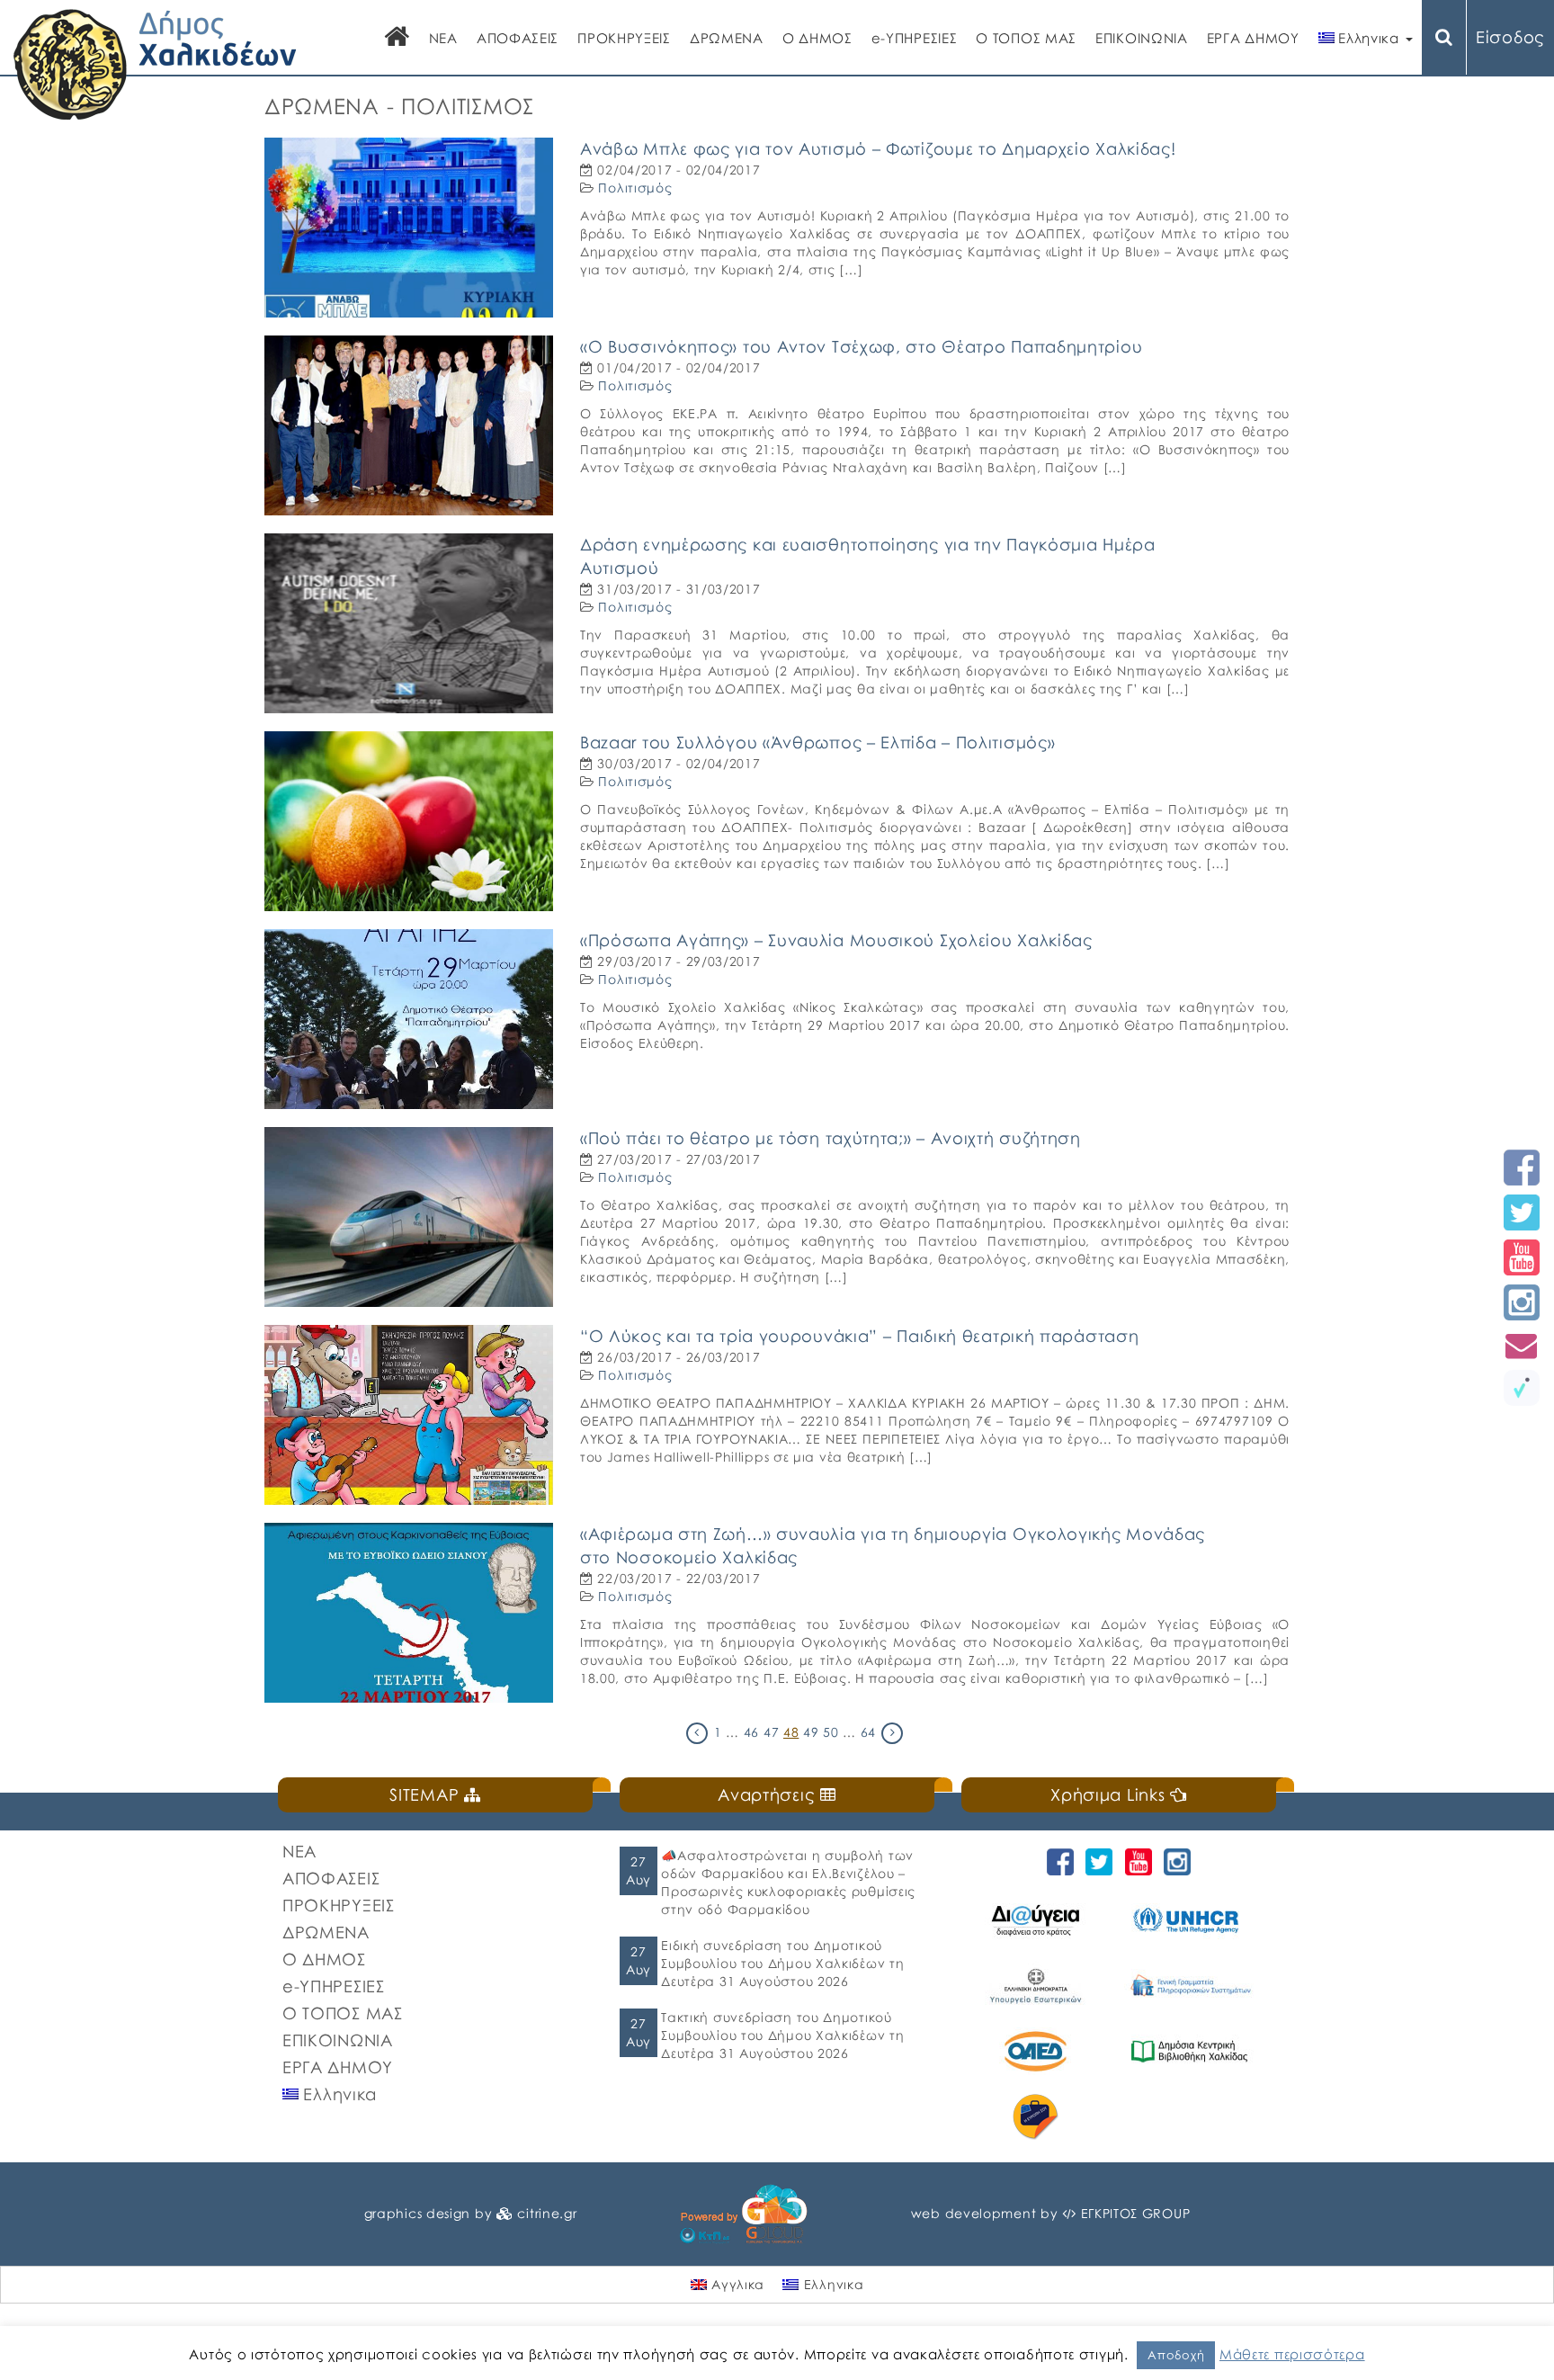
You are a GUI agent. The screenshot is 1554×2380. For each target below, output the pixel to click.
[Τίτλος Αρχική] (397, 38)
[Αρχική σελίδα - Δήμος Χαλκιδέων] (155, 63)
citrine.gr (547, 2213)
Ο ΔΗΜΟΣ (817, 38)
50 (831, 1732)
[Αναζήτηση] (1444, 37)
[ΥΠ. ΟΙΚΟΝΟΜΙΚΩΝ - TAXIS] (1192, 1986)
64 (868, 1732)
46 (751, 1732)
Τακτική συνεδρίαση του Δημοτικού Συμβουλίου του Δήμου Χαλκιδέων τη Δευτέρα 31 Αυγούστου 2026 (782, 2035)
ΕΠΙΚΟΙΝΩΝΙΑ (1142, 38)
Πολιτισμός (635, 188)
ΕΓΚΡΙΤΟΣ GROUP (1136, 2213)
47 (771, 1732)
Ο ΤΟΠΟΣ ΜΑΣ (1026, 38)
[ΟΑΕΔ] (1038, 2051)
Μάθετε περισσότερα (1292, 2354)
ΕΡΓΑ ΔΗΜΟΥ (1253, 38)
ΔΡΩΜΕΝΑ (727, 38)
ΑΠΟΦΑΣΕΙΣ (518, 38)
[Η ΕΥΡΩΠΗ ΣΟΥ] (1038, 2117)
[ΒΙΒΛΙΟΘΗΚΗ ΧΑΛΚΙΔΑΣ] (1192, 2051)
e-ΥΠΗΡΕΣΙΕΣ (915, 38)
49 (811, 1732)
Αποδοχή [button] (1176, 2355)
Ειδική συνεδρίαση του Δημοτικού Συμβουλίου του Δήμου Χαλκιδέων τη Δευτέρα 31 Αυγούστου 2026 (782, 1963)
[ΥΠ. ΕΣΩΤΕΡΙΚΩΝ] (1038, 1986)
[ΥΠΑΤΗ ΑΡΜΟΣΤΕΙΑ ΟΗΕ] (1192, 1920)
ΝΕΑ (443, 38)
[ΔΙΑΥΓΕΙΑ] (1038, 1920)
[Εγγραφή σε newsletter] (1522, 1345)
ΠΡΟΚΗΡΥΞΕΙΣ (624, 38)
